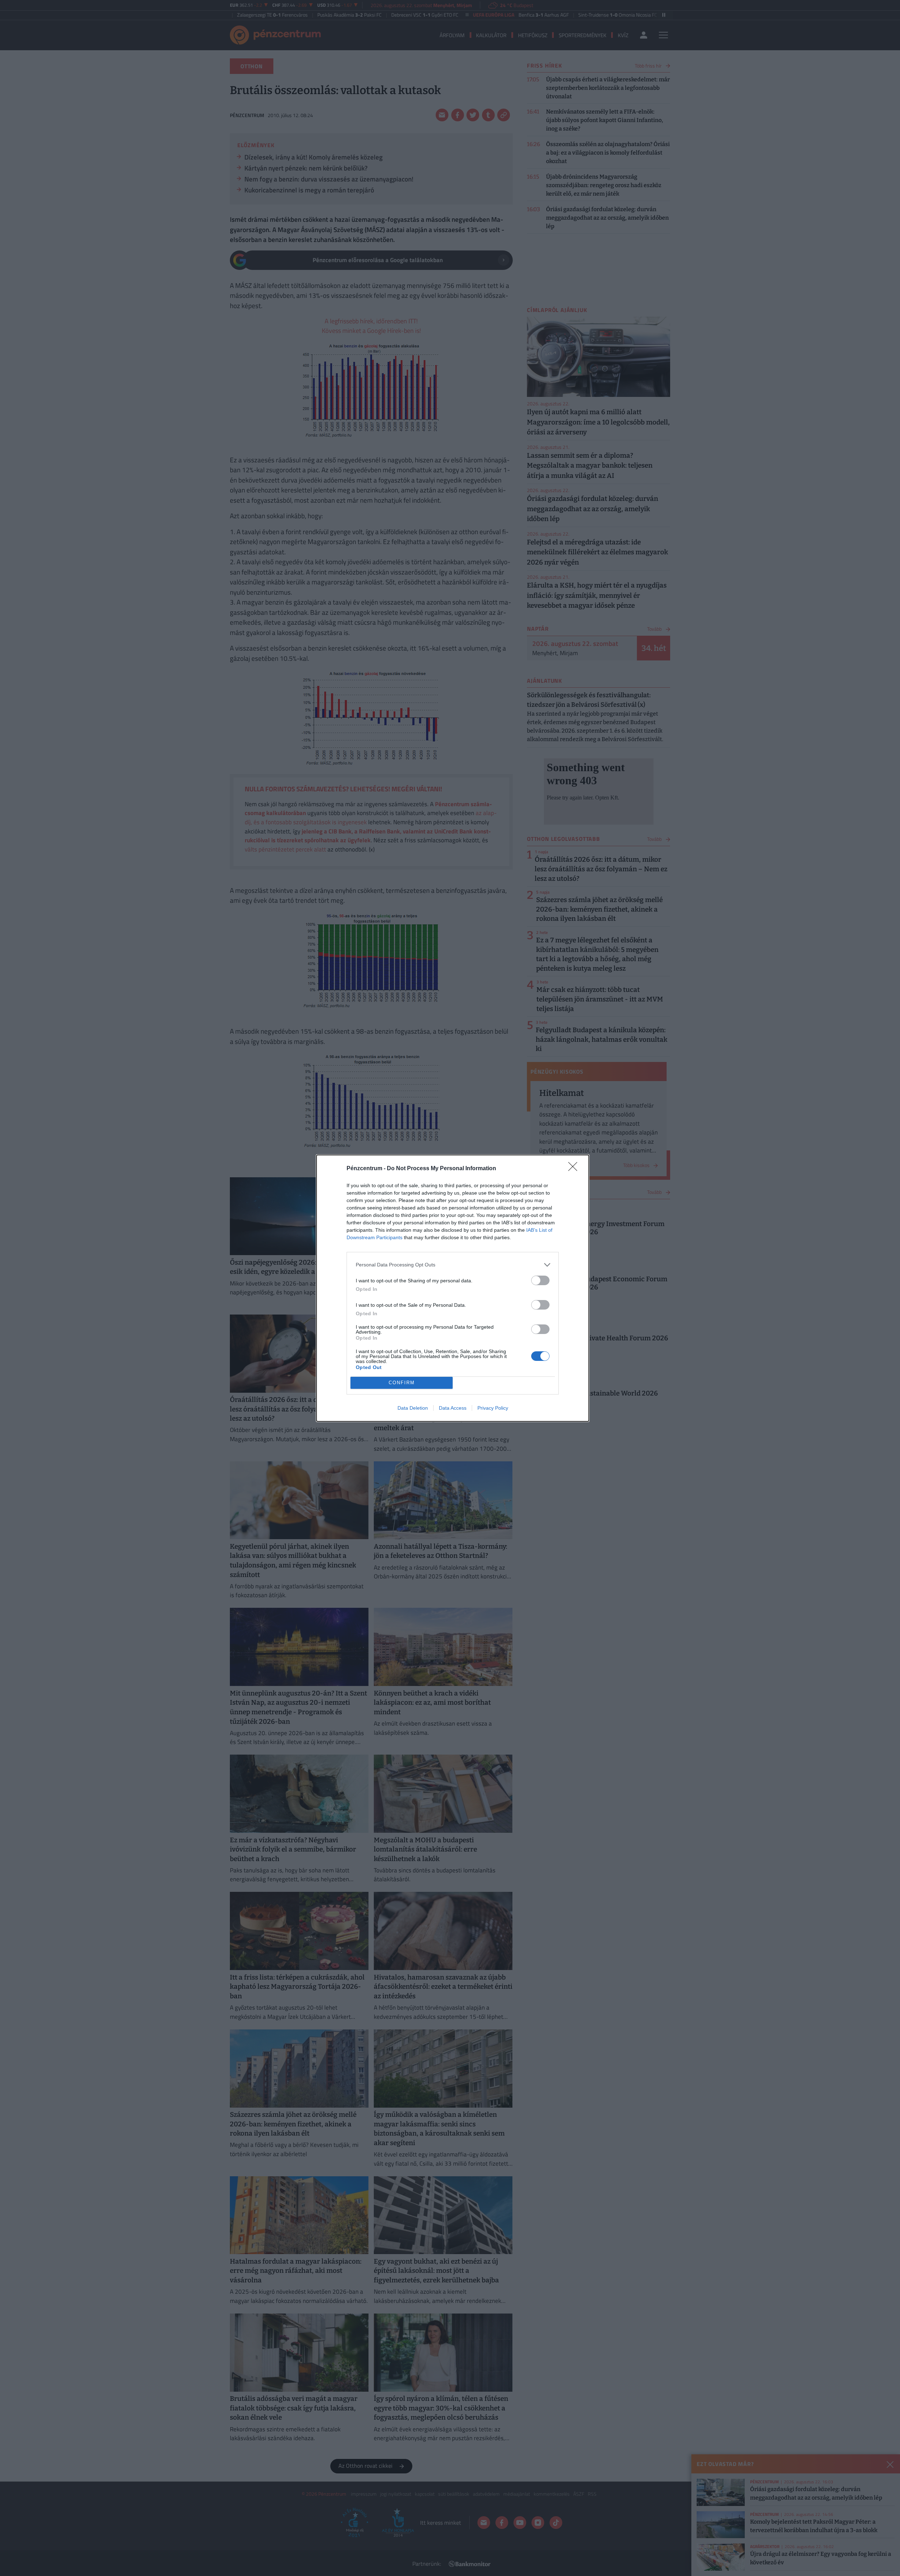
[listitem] (453, 1265)
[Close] (575, 1169)
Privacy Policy (493, 1408)
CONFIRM (402, 1383)
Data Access (453, 1408)
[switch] (540, 1280)
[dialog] (453, 1288)
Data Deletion (413, 1408)
